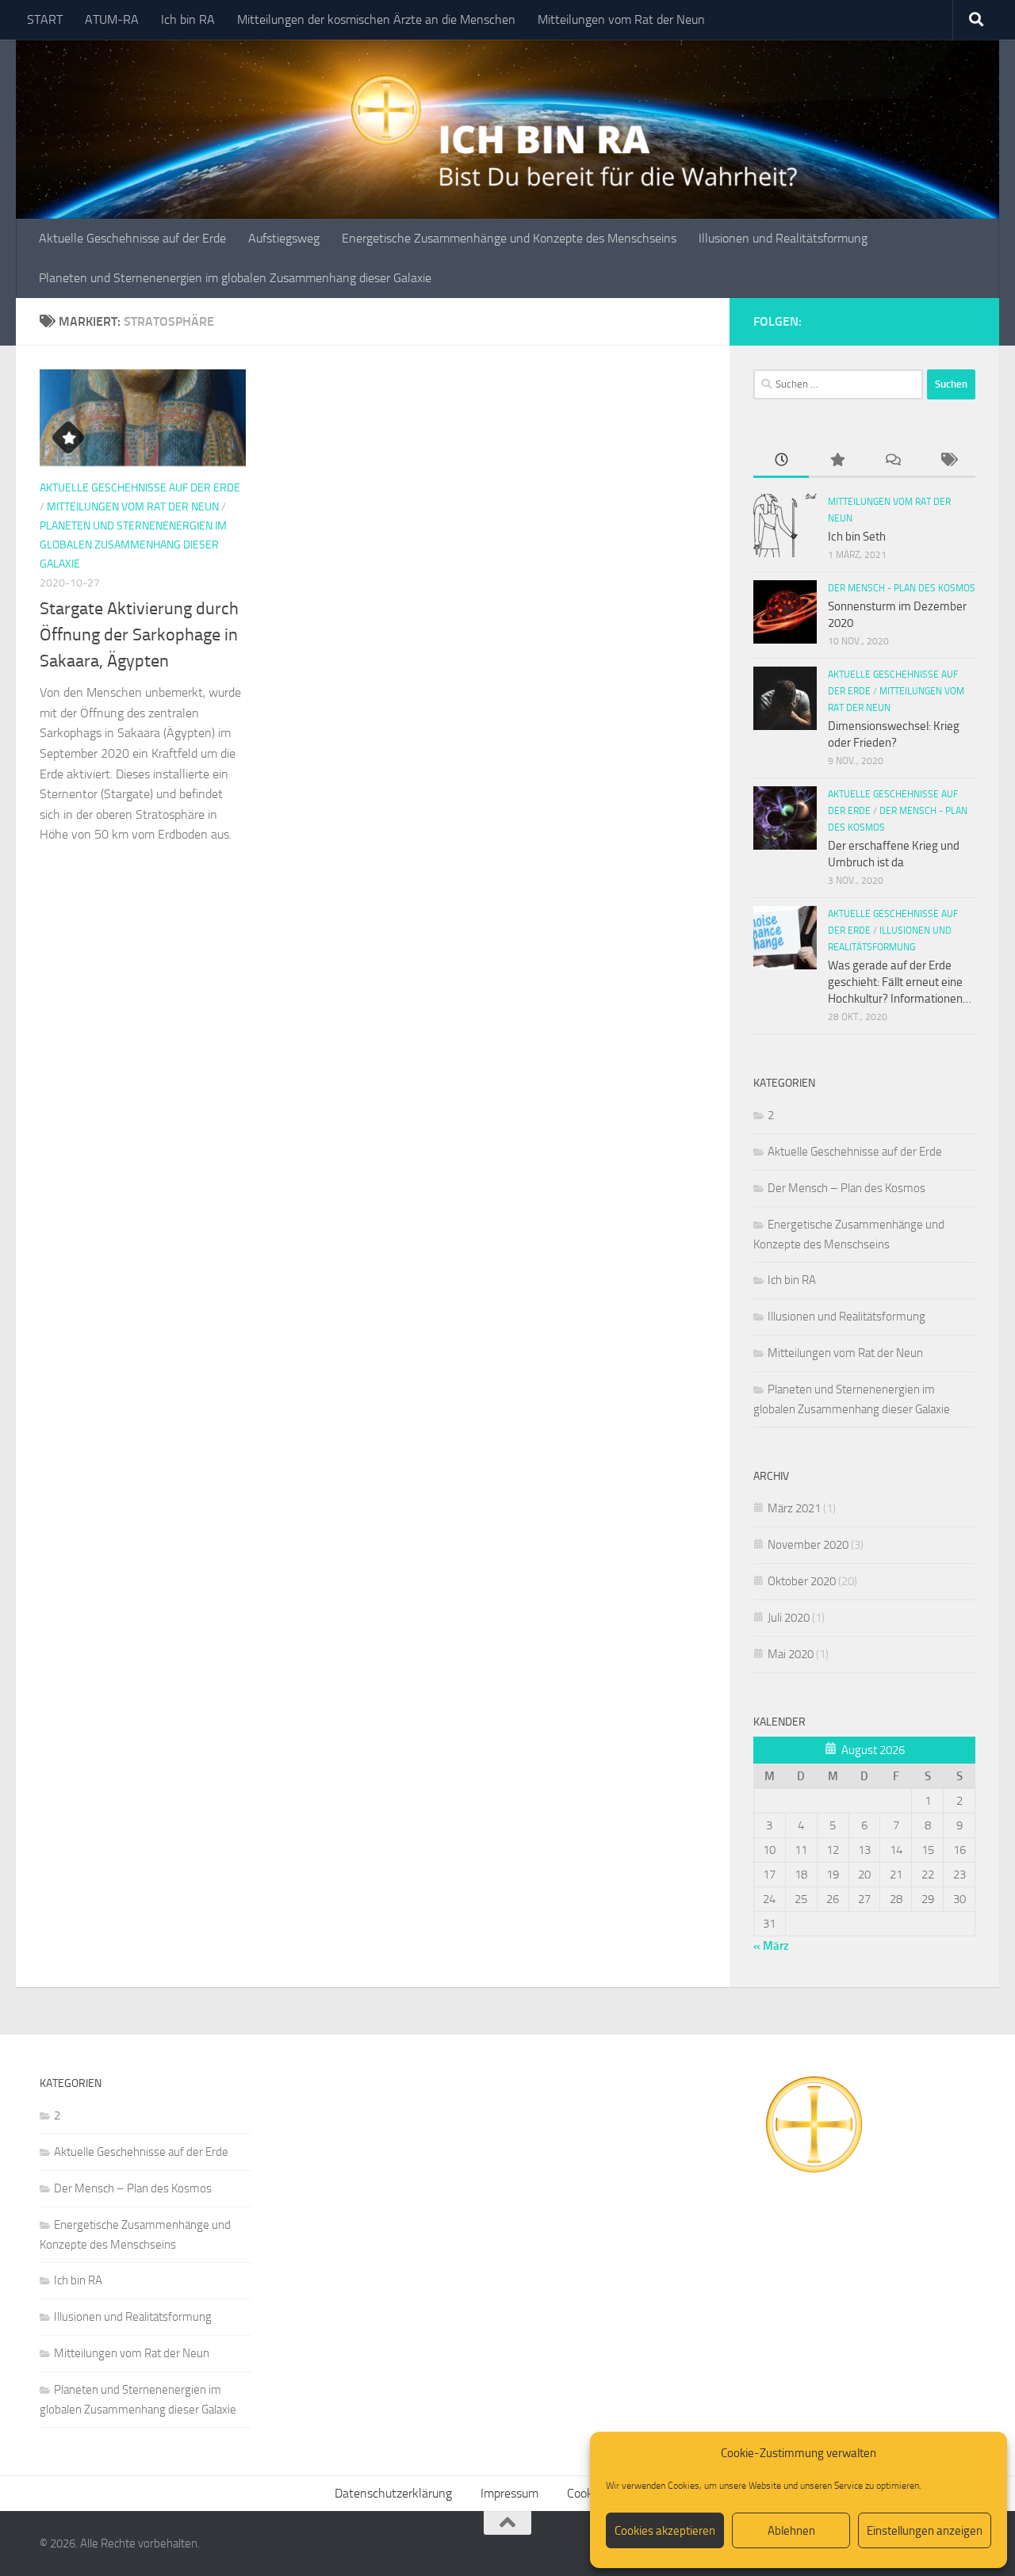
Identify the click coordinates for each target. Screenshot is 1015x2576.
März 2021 (794, 1508)
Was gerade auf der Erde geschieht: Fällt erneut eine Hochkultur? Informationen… (900, 982)
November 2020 (808, 1545)
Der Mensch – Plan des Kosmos (846, 1188)
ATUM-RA (112, 19)
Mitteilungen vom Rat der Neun (621, 19)
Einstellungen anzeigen (925, 2531)
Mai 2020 (791, 1654)
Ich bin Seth (857, 537)
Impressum (509, 2493)
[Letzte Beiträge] (781, 461)
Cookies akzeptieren (665, 2531)
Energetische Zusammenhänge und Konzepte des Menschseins (509, 238)
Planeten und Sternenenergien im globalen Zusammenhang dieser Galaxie (235, 278)
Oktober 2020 (802, 1581)
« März (771, 1946)
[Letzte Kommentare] (892, 461)
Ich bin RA (188, 19)
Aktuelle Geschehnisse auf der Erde (132, 238)
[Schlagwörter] (948, 461)
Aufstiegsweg (284, 238)
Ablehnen (791, 2531)
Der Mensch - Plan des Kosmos (902, 588)
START (45, 19)
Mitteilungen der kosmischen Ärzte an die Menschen (376, 19)
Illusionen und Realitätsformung (783, 238)
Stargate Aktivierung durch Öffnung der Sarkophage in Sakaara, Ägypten (139, 635)
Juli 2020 (789, 1618)
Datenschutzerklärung (393, 2493)
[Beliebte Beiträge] (837, 461)
